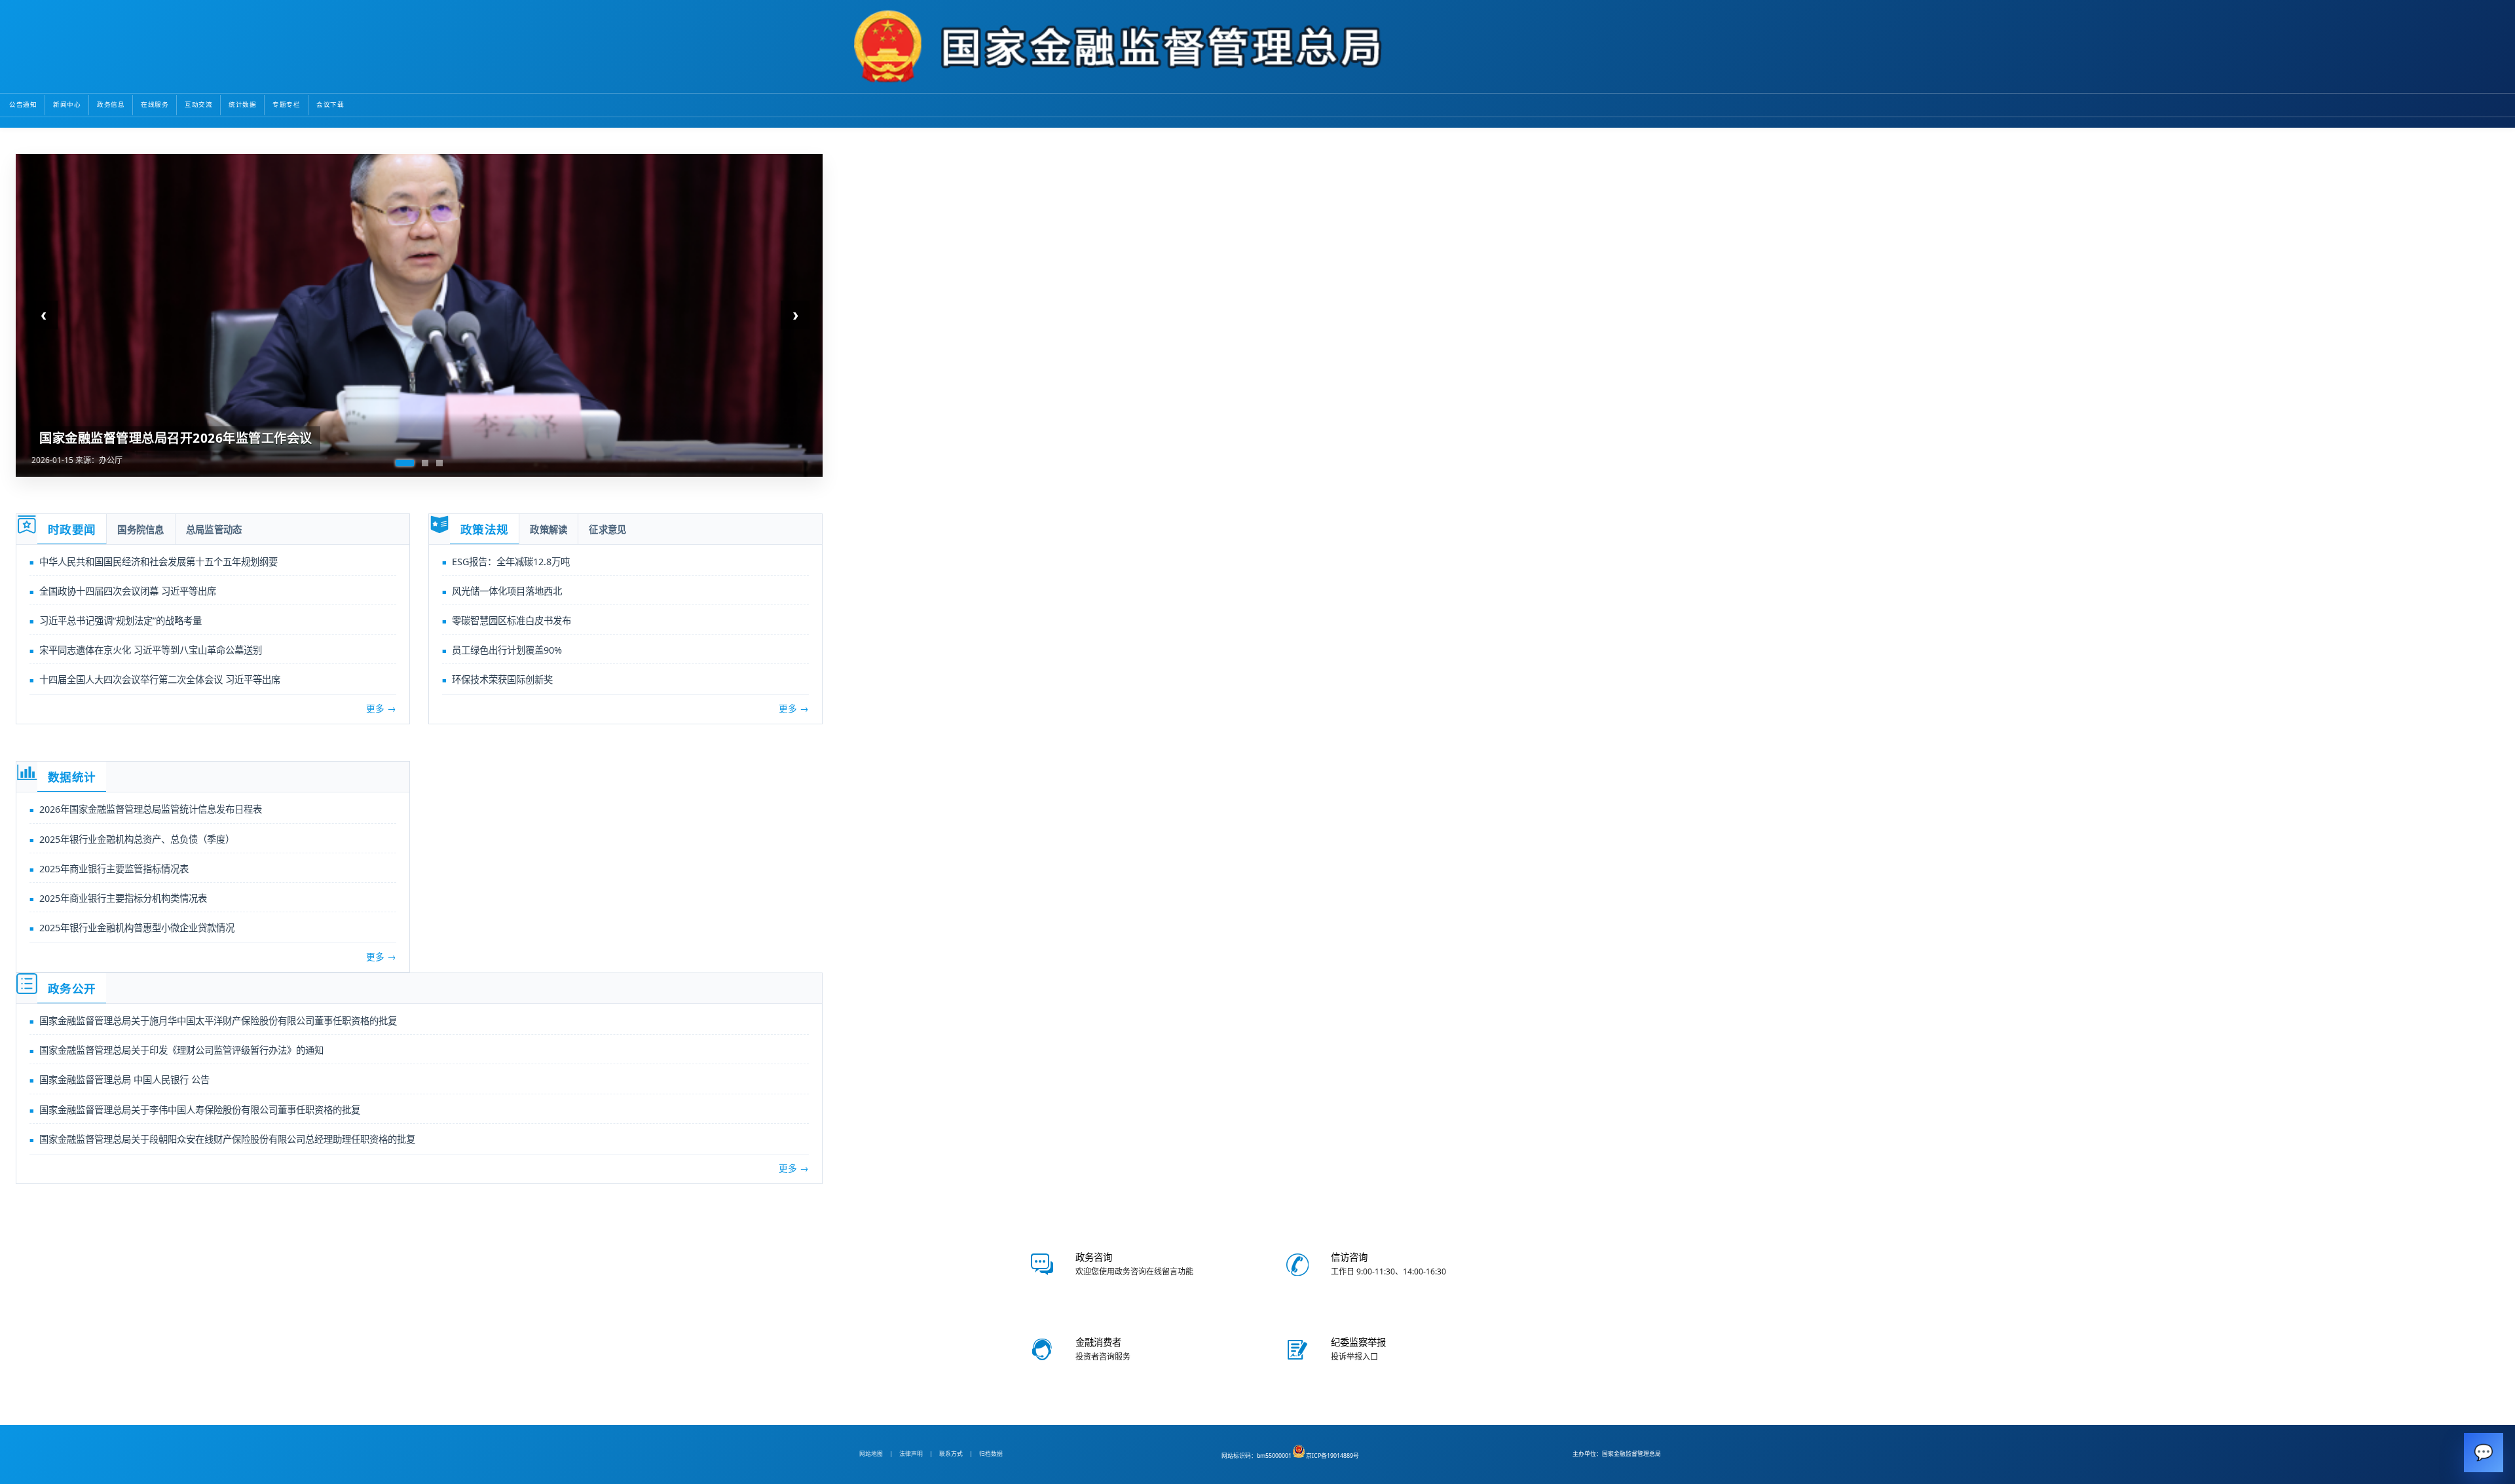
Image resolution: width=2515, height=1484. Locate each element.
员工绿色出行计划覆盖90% (507, 650)
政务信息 (111, 104)
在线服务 (155, 104)
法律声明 (911, 1454)
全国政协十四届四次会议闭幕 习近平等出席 (128, 591)
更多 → (381, 708)
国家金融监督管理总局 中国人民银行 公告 (124, 1080)
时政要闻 (72, 530)
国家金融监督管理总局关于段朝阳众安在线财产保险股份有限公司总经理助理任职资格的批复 (227, 1139)
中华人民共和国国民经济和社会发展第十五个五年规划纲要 (158, 562)
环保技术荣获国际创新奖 (502, 679)
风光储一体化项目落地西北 (507, 591)
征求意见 (607, 530)
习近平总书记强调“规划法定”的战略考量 (121, 621)
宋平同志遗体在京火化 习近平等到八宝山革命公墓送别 (151, 650)
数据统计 (72, 777)
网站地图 (871, 1454)
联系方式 (951, 1454)
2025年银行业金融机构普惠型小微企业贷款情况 (137, 928)
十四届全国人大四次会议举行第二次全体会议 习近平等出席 (160, 679)
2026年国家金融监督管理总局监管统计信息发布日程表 (151, 809)
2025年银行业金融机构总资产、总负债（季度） (137, 839)
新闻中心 (67, 104)
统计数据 (242, 104)
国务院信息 (141, 530)
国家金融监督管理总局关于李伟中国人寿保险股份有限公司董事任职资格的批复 (200, 1110)
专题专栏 (286, 104)
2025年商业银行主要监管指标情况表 (114, 869)
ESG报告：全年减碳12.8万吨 (511, 562)
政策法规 (484, 530)
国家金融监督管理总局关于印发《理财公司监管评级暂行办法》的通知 (181, 1050)
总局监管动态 (214, 530)
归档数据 (991, 1454)
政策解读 (549, 530)
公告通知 (23, 104)
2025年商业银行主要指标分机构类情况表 (123, 898)
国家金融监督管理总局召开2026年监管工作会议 (176, 438)
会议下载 (330, 104)
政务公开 (72, 989)
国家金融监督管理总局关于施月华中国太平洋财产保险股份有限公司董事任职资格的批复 (218, 1021)
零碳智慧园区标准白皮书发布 (512, 621)
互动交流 (198, 104)
